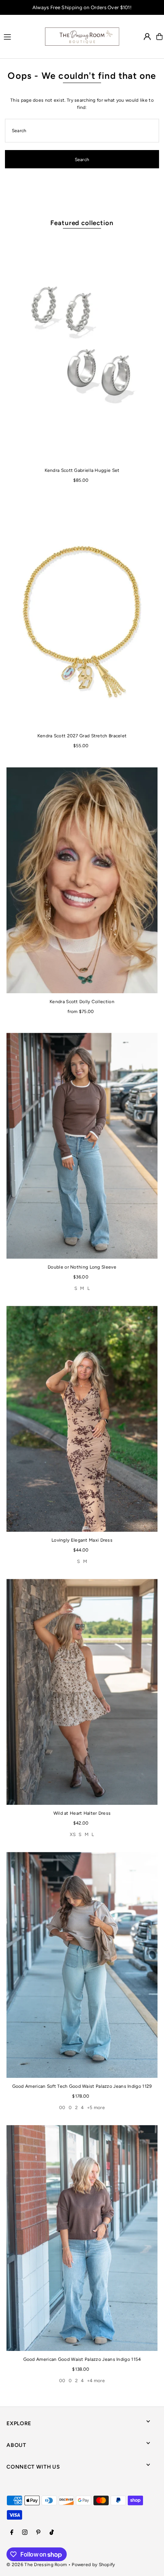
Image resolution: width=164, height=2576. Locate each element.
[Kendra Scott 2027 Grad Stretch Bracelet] (82, 614)
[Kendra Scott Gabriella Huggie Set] (82, 349)
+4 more (96, 2381)
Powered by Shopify (93, 2565)
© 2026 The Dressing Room (37, 2565)
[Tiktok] (52, 2533)
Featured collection (82, 223)
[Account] (147, 37)
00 (62, 2108)
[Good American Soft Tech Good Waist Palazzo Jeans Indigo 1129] (82, 1965)
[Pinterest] (38, 2533)
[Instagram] (25, 2533)
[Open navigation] (20, 36)
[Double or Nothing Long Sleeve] (82, 1146)
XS (73, 1835)
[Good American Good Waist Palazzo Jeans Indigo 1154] (82, 2238)
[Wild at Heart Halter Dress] (82, 1692)
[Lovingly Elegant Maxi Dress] (82, 1419)
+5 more (96, 2108)
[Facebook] (12, 2533)
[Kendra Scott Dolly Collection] (82, 880)
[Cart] (159, 37)
